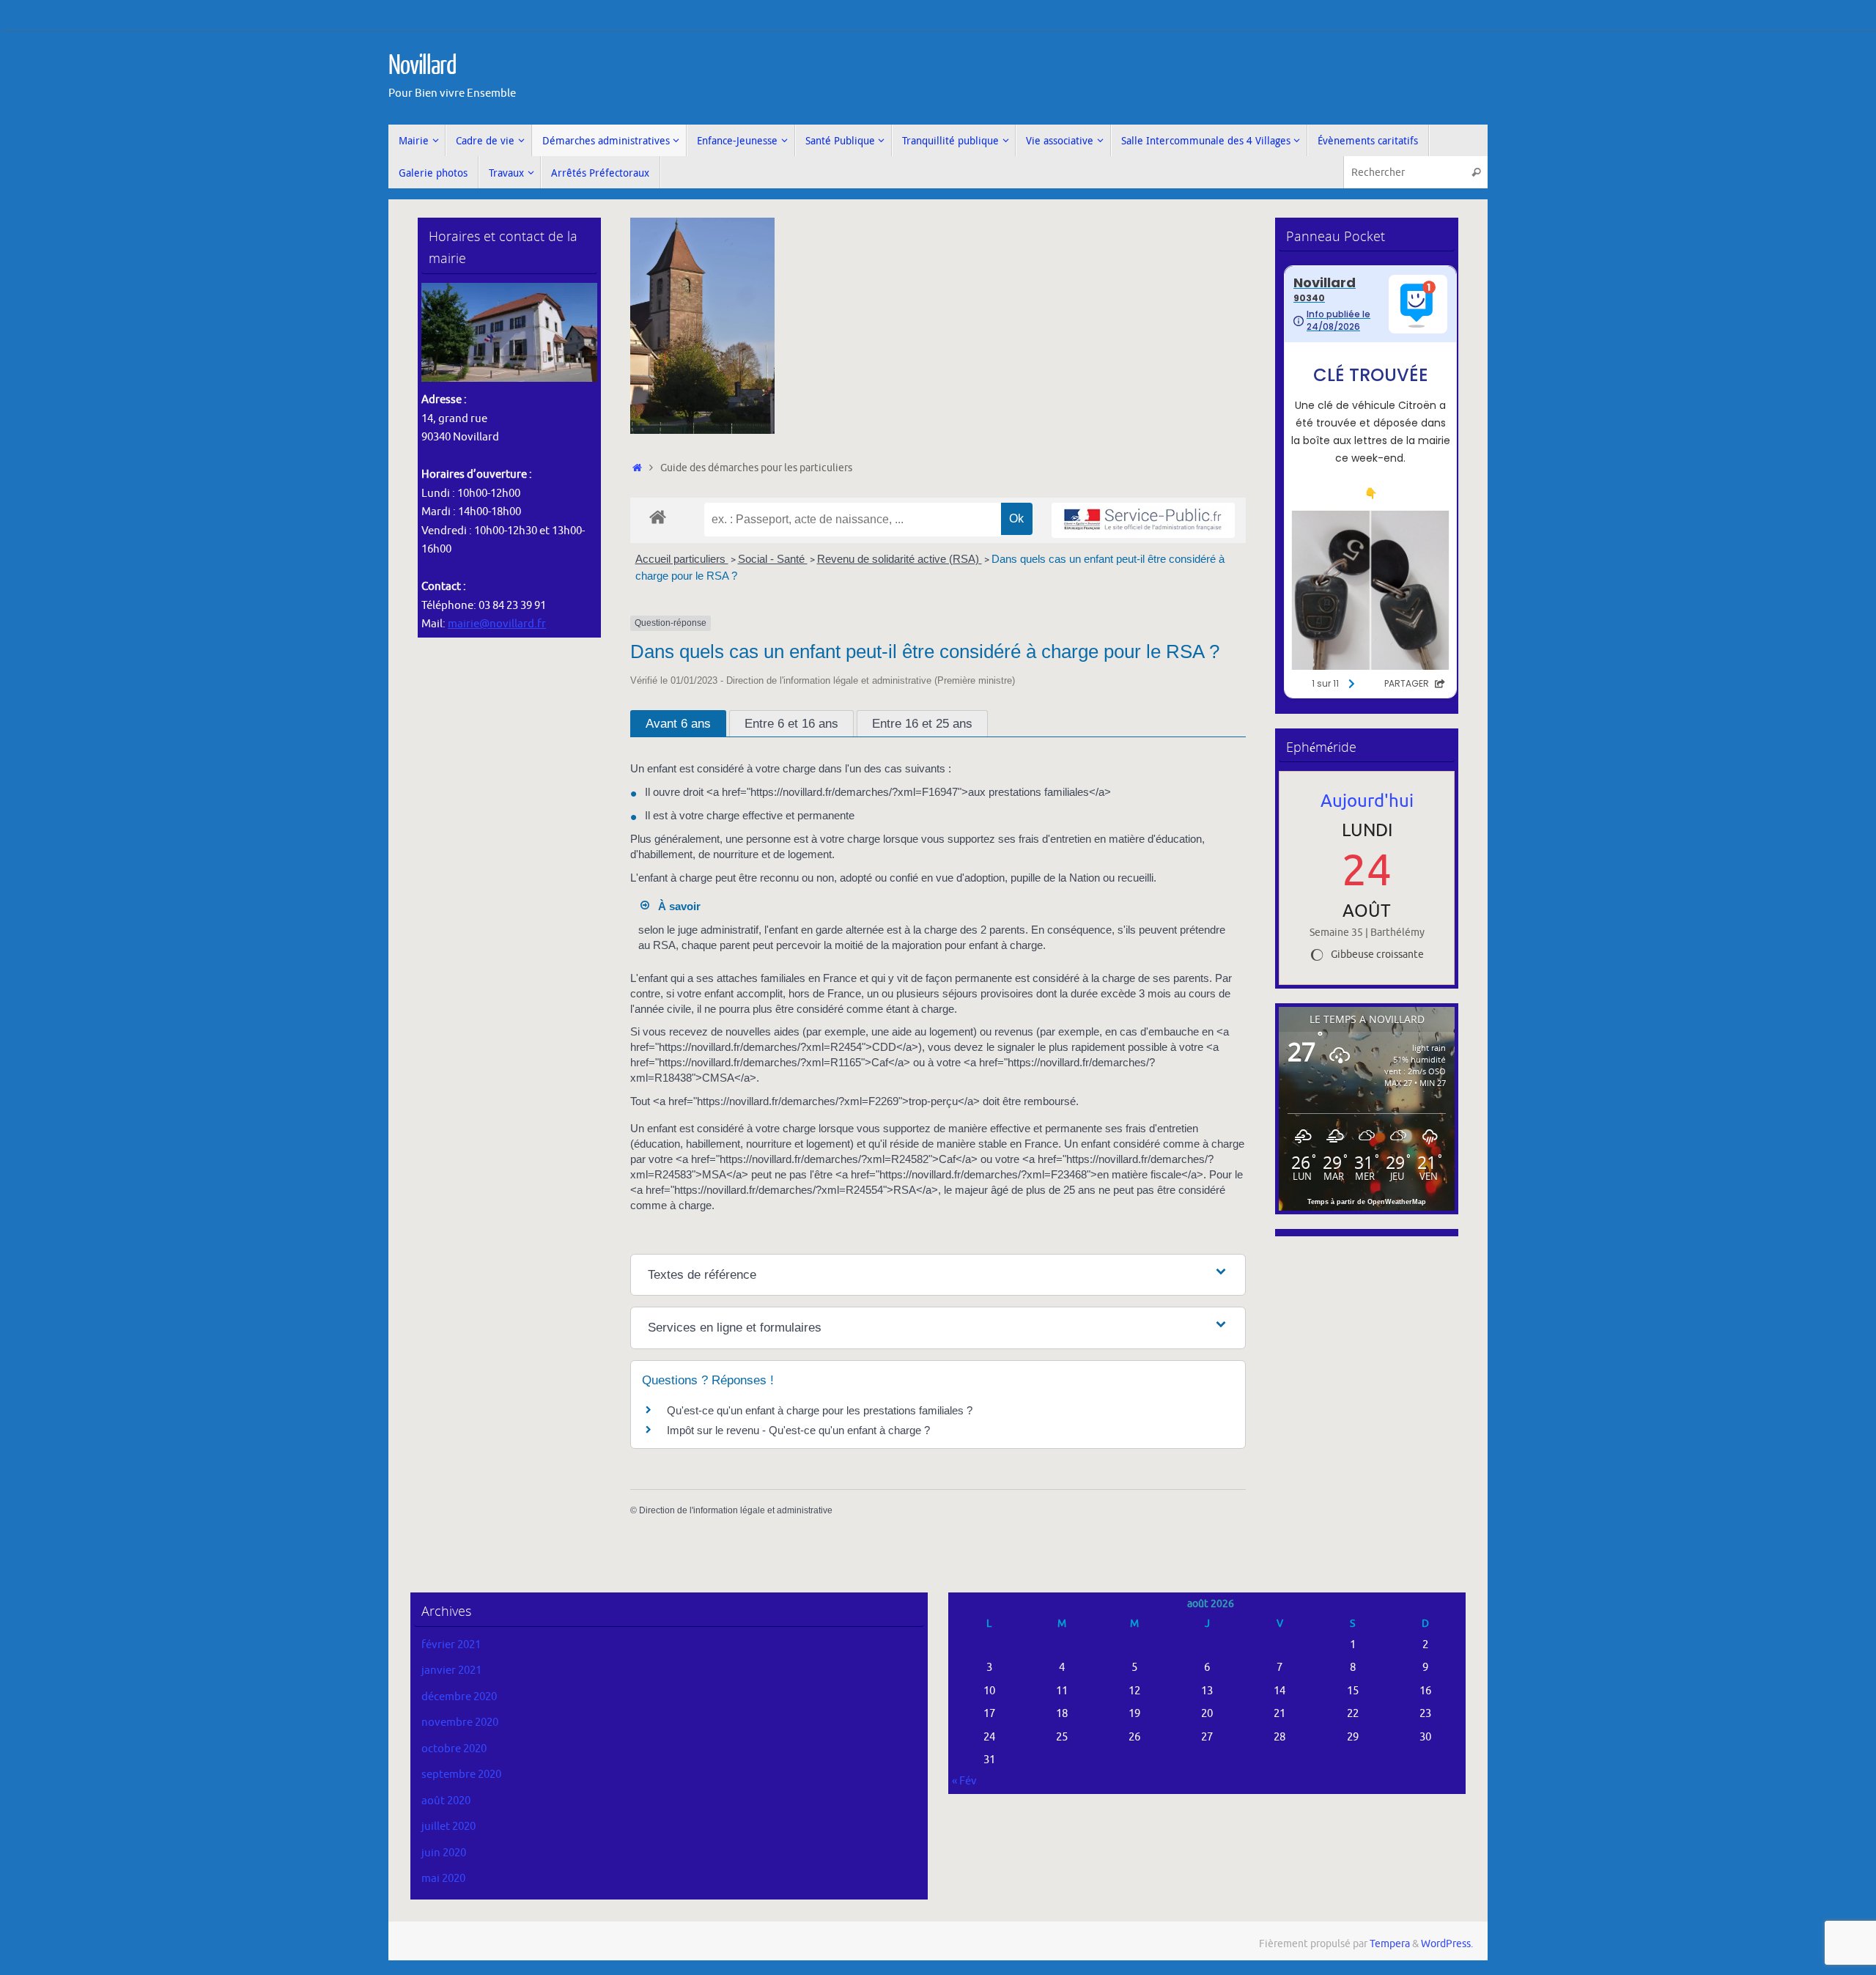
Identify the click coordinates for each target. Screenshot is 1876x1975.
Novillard (422, 66)
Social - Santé (773, 559)
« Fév (964, 1781)
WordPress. (1447, 1944)
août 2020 (446, 1801)
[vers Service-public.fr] (1143, 521)
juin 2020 (444, 1853)
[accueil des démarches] (658, 516)
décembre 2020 (459, 1697)
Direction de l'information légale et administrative (736, 1510)
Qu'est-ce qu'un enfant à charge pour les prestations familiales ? (820, 1410)
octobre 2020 (454, 1749)
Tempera (1390, 1944)
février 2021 (451, 1645)
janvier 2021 (451, 1671)
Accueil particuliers (682, 559)
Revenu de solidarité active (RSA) (900, 559)
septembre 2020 (461, 1775)
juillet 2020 (448, 1827)
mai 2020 (443, 1879)
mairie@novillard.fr (497, 624)
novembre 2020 (460, 1723)
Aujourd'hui (1367, 801)
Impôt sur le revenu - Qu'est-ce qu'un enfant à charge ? (798, 1430)
